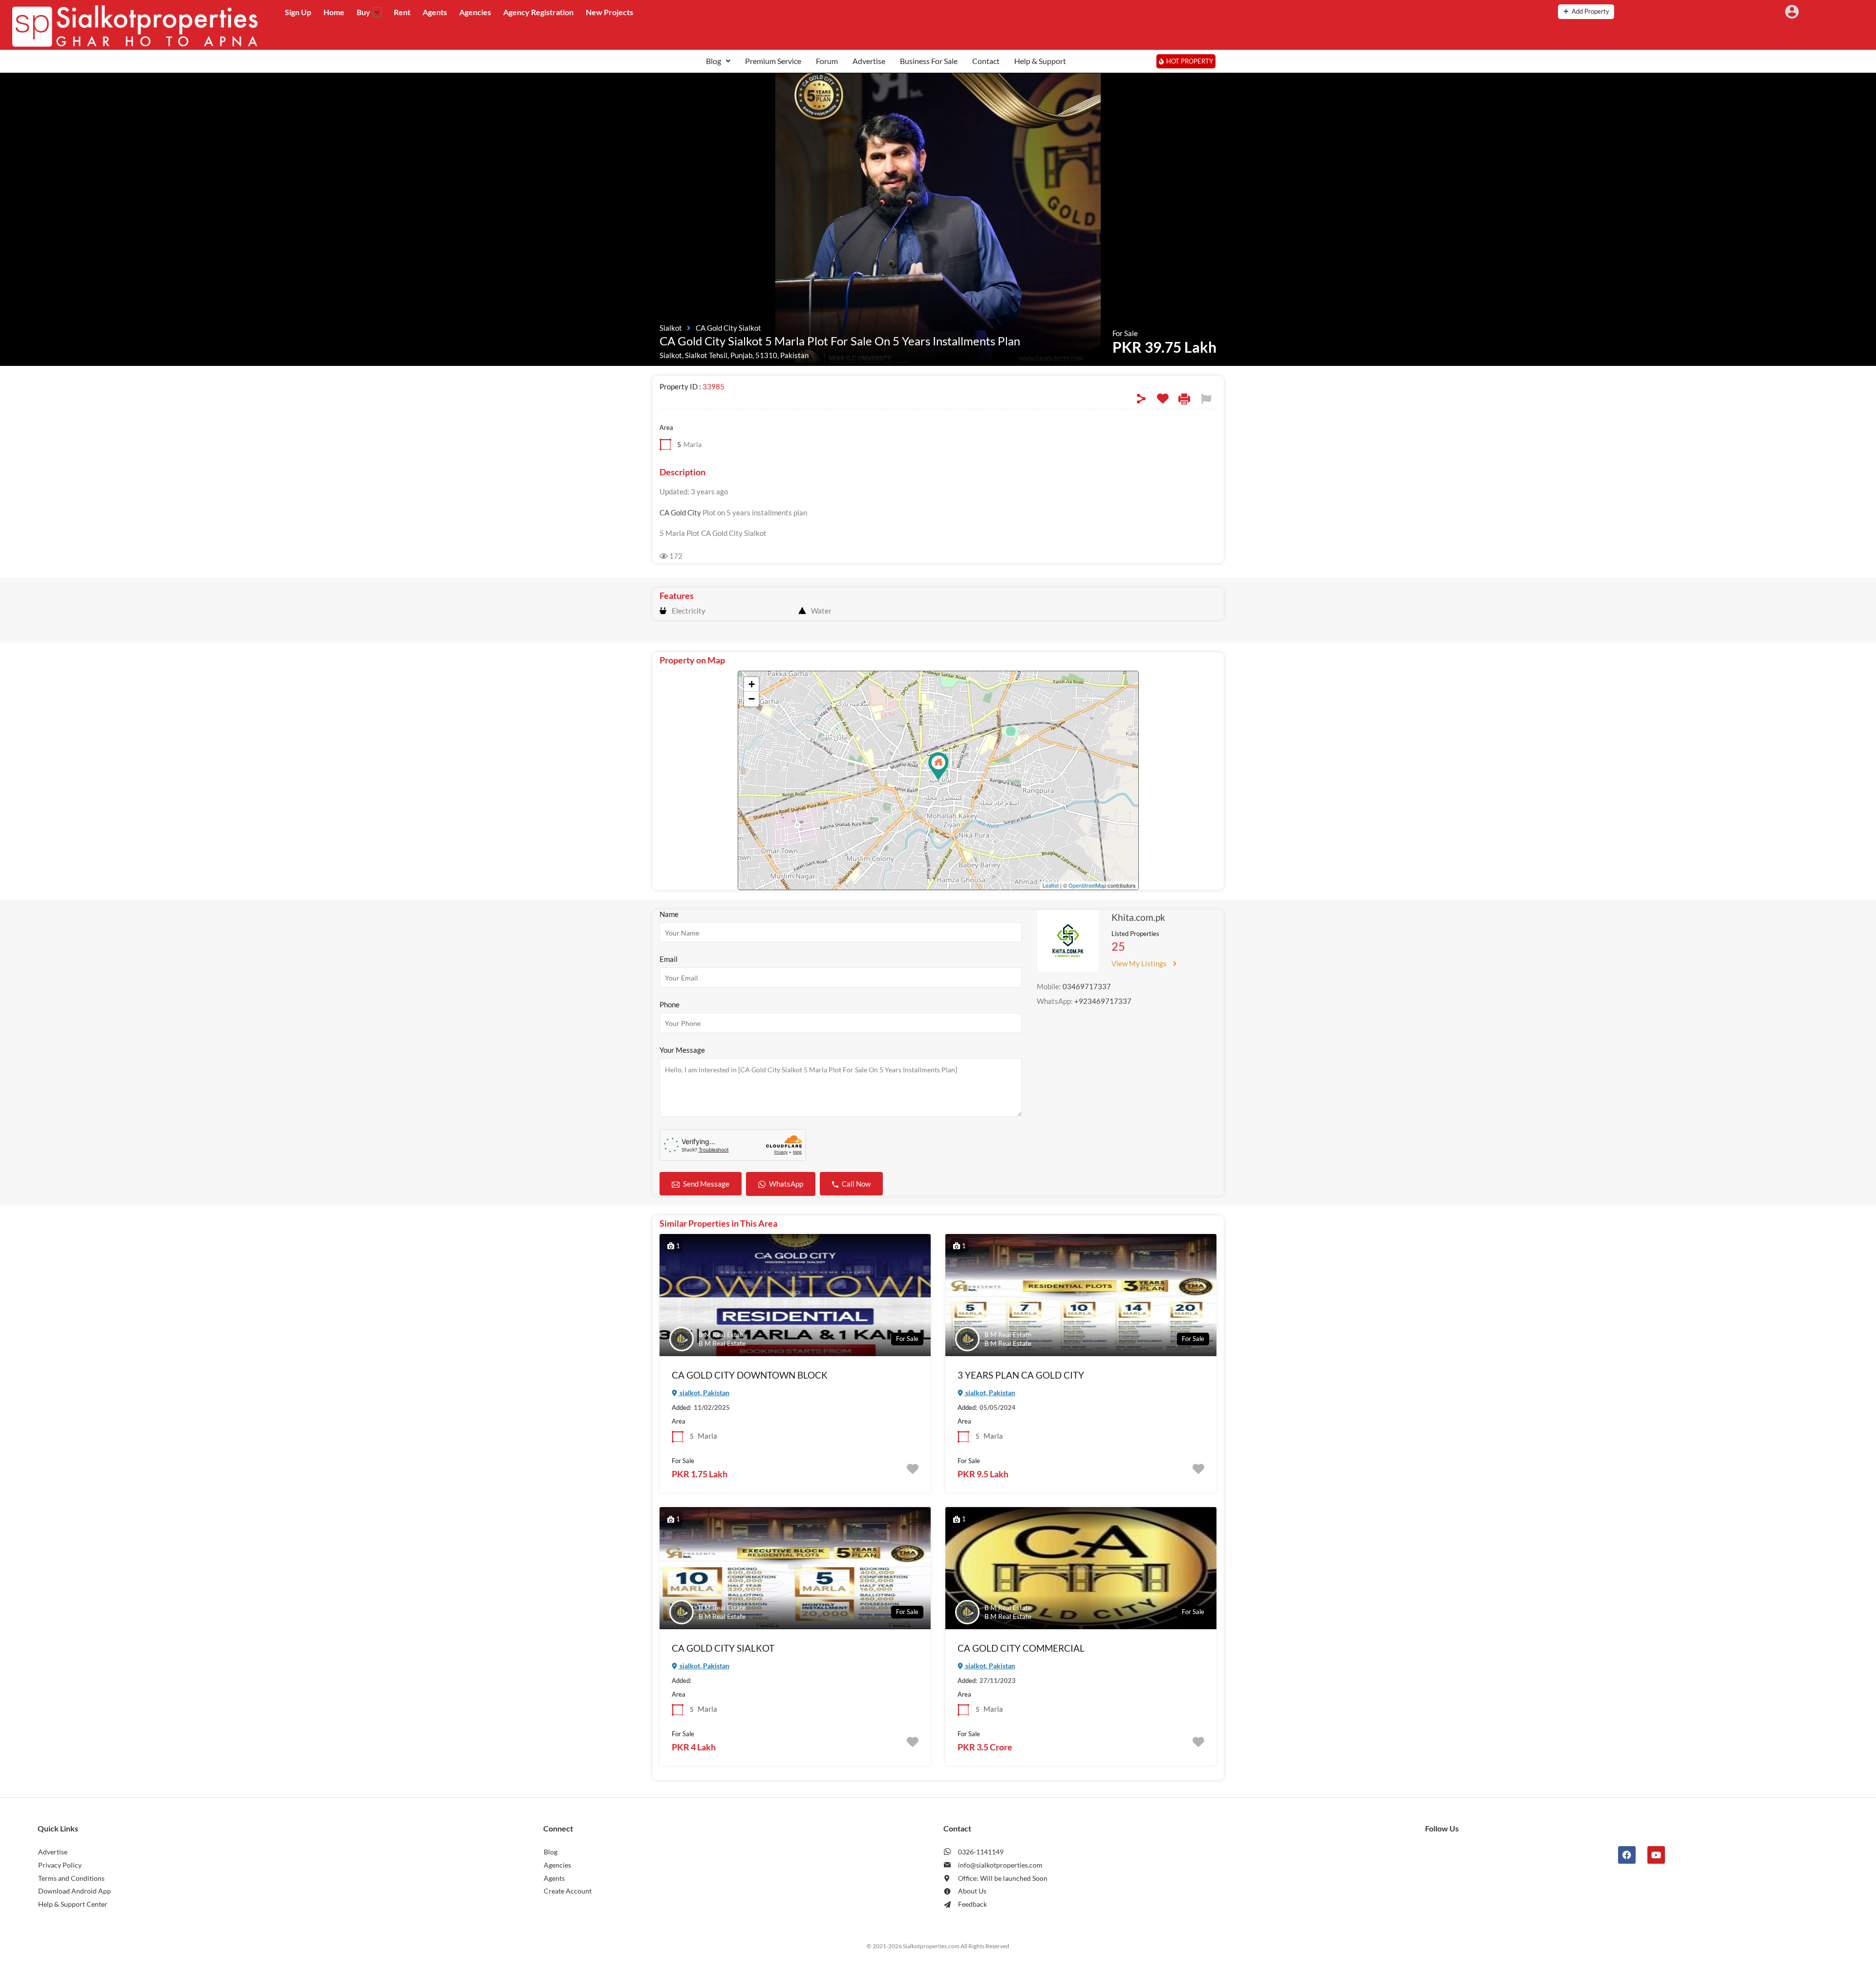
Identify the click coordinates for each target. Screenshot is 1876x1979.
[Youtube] (1656, 1855)
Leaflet (1051, 885)
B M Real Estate (722, 1334)
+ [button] (752, 684)
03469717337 (1087, 986)
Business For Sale (929, 61)
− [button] (752, 699)
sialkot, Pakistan (704, 1393)
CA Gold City (680, 512)
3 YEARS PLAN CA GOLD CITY (1021, 1375)
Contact (986, 61)
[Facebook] (1627, 1855)
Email (669, 959)
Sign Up (298, 12)
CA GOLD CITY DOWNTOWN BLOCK (750, 1375)
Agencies (475, 12)
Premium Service (773, 61)
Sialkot (671, 328)
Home (334, 12)
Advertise (869, 61)
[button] (718, 61)
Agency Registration (538, 12)
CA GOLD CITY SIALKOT (723, 1648)
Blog (714, 61)
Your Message (682, 1050)
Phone (670, 1004)
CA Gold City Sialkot (728, 328)
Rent (402, 12)
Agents (435, 12)
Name (669, 914)
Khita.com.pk (1138, 917)
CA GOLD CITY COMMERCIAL (1021, 1648)
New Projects (609, 12)
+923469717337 (1103, 1001)
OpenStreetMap (1087, 885)
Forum (827, 61)
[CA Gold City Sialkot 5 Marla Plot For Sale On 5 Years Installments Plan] (938, 766)
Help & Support (1040, 61)
